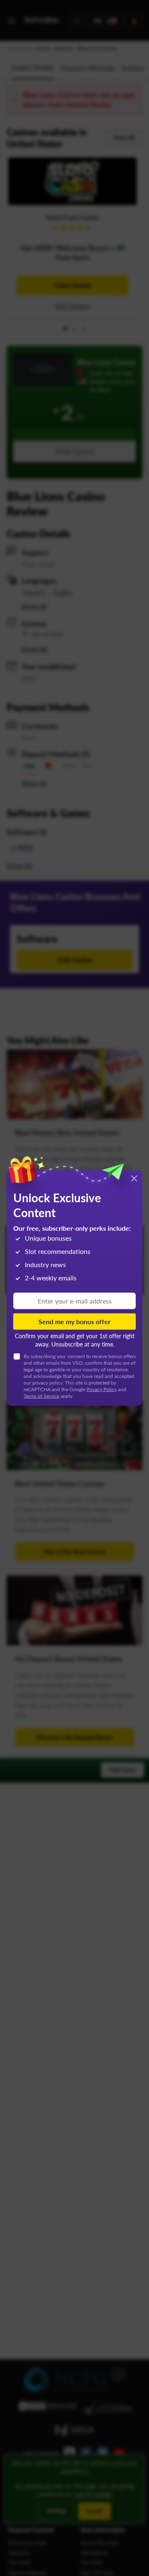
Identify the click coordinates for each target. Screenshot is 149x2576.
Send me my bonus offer (74, 1321)
